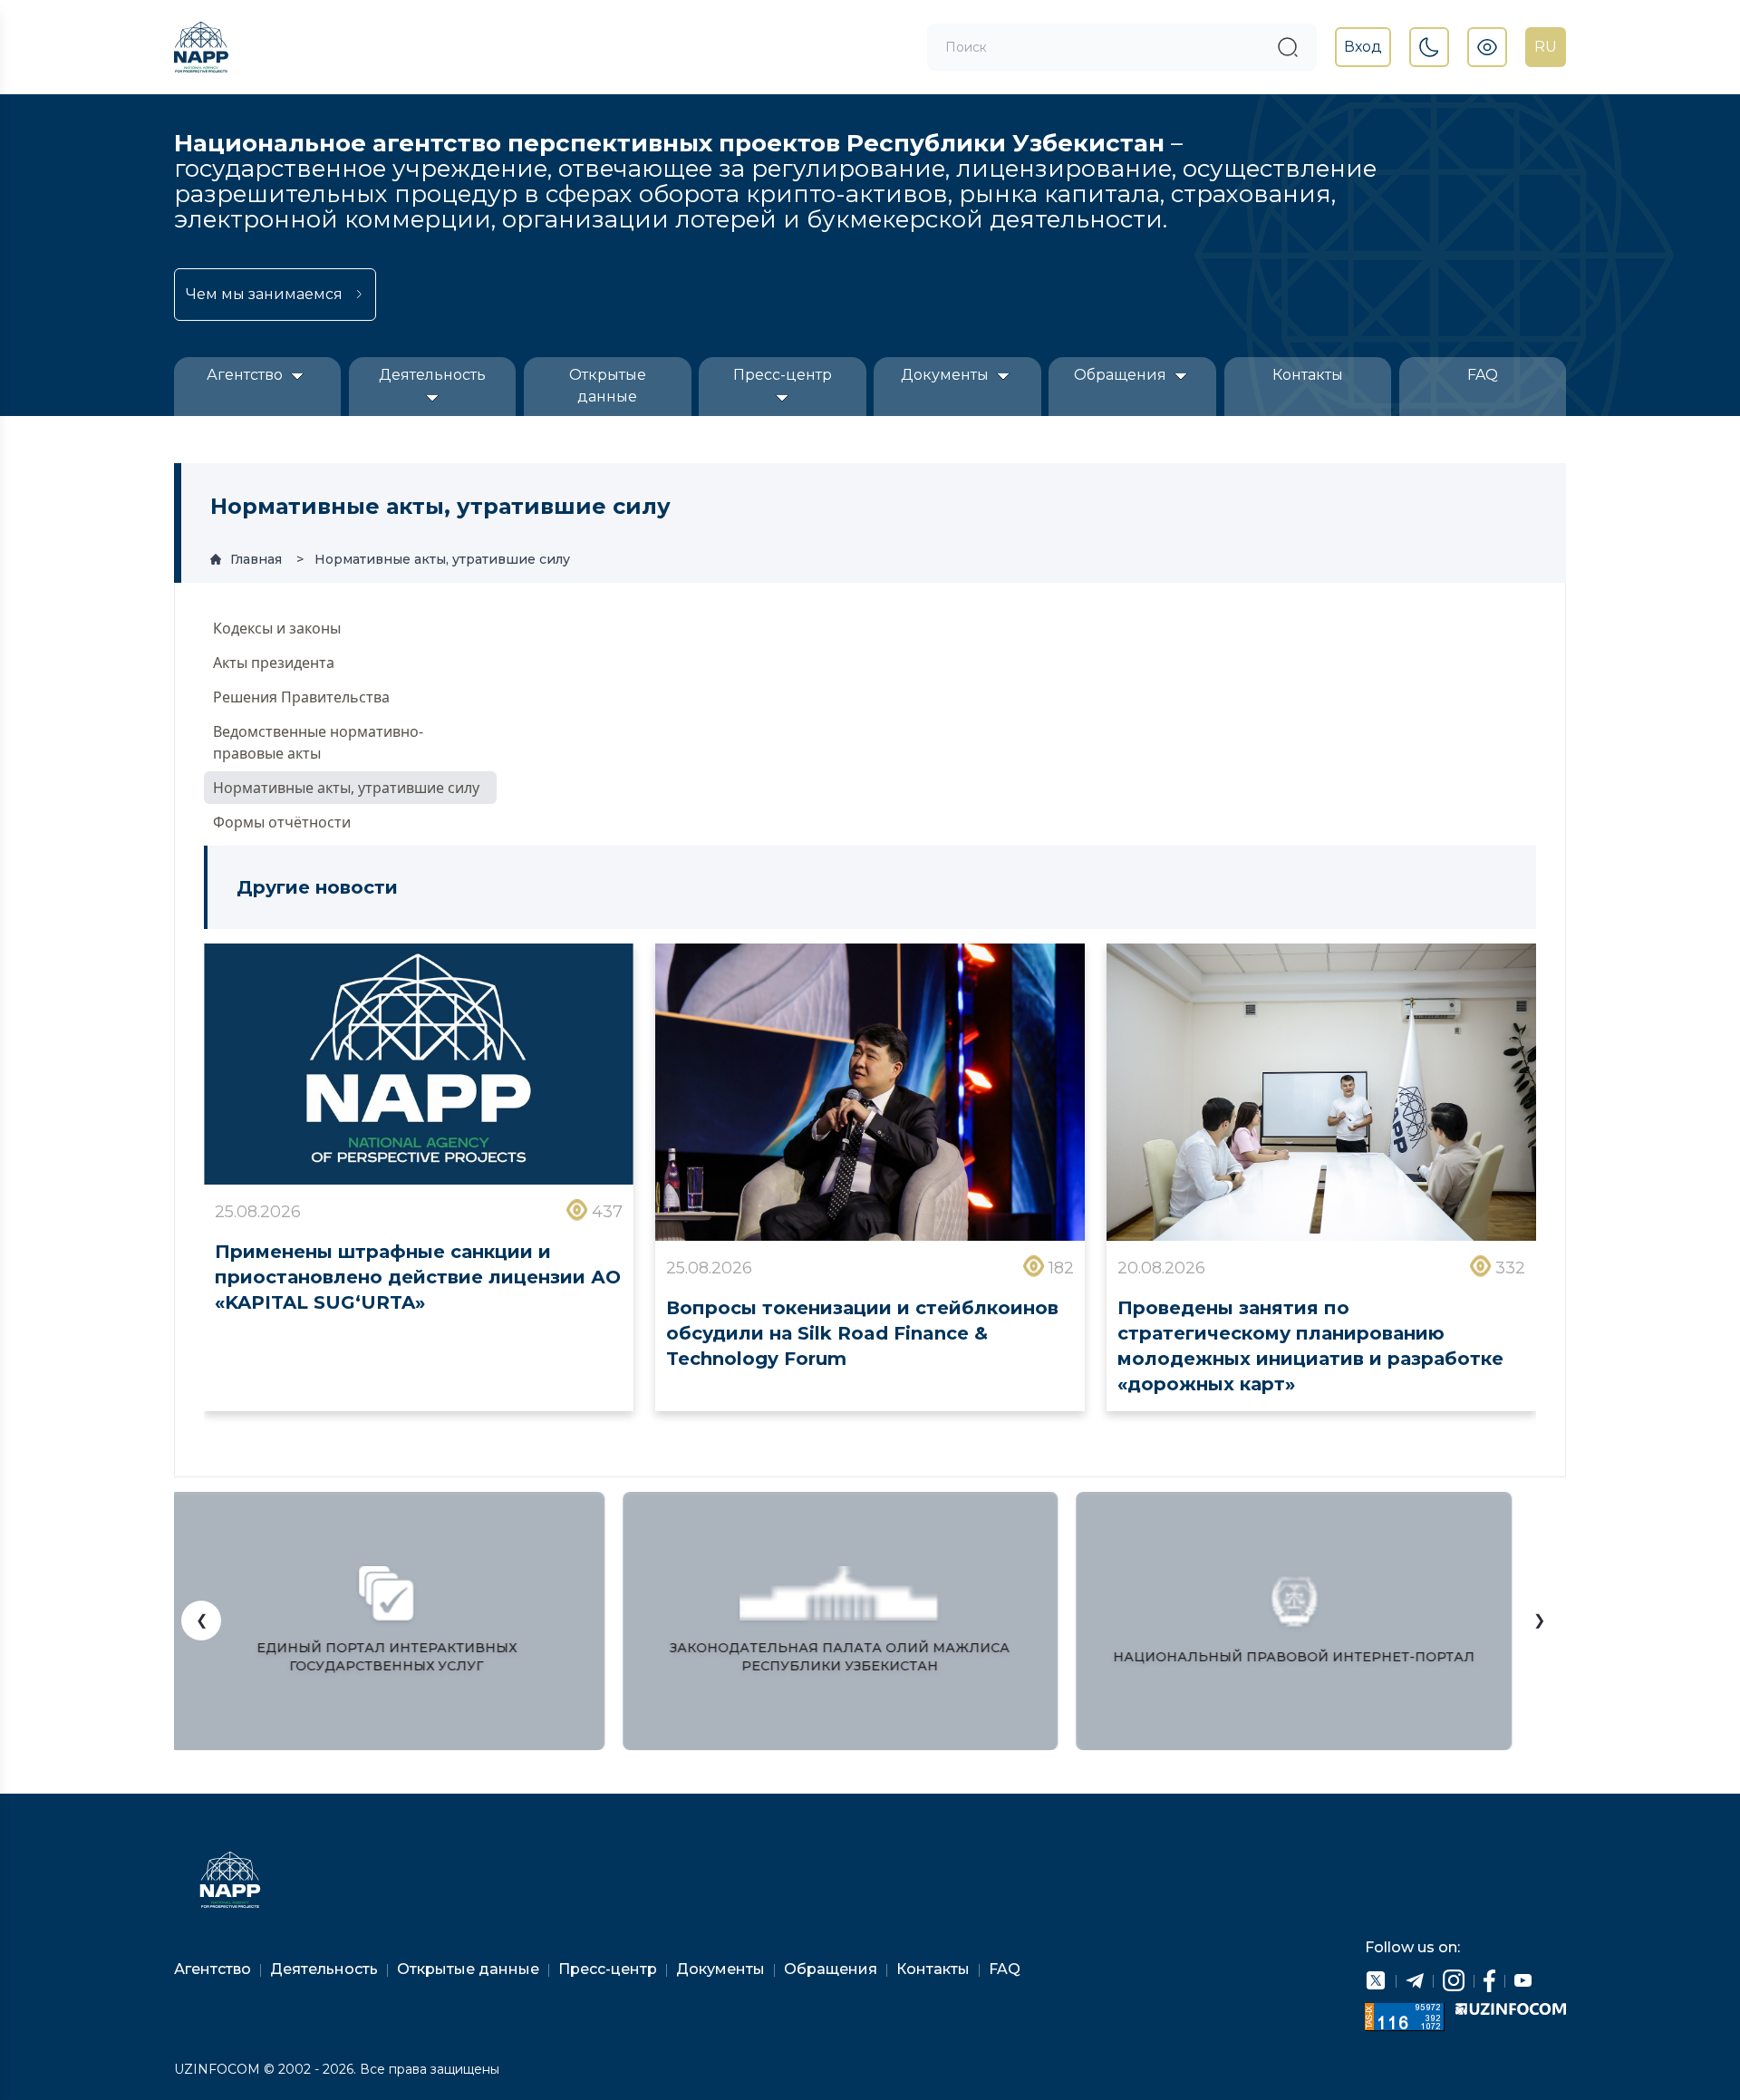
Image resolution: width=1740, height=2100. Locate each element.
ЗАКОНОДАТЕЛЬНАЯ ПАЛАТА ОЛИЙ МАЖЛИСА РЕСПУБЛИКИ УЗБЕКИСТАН (835, 1657)
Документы (947, 375)
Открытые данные (608, 386)
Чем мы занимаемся (264, 294)
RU (1546, 47)
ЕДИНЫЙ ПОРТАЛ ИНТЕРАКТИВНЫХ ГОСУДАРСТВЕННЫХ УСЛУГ (382, 1657)
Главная (256, 559)
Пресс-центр (783, 375)
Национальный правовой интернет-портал (1289, 1657)
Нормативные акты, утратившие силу (442, 559)
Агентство (246, 375)
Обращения (1122, 375)
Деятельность (432, 375)
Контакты (1308, 375)
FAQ (1483, 375)
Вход (1363, 47)
